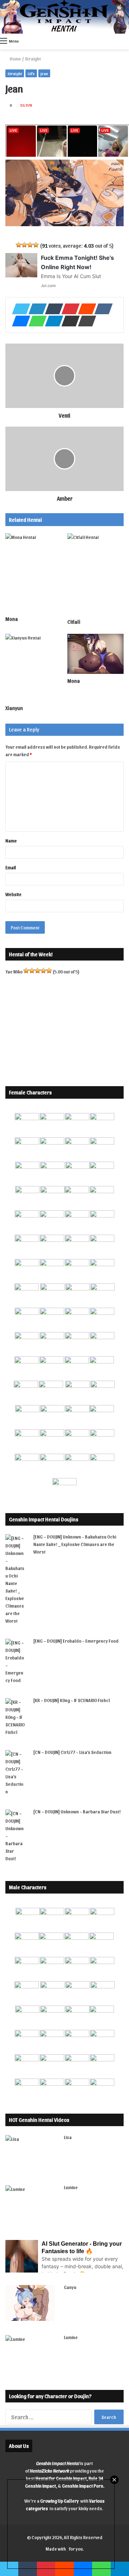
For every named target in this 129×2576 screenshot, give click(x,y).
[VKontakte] (101, 309)
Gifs (31, 73)
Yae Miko (14, 971)
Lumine (71, 2187)
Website (13, 894)
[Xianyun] (34, 667)
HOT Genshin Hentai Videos (39, 2120)
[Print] (85, 321)
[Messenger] (19, 321)
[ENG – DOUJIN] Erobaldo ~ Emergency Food (76, 1641)
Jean (44, 73)
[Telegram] (52, 321)
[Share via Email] (68, 321)
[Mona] (34, 573)
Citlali (74, 622)
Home (15, 59)
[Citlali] (95, 574)
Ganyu (70, 2287)
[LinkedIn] (35, 309)
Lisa (68, 2137)
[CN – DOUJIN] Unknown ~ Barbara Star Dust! (77, 1811)
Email (11, 867)
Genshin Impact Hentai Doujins (44, 1519)
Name (11, 840)
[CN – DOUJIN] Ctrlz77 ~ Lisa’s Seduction (72, 1752)
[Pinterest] (68, 309)
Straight (33, 59)
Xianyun (14, 708)
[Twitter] (19, 309)
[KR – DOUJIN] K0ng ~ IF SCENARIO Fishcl (72, 1700)
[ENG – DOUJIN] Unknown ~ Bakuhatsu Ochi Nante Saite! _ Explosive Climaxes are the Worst (75, 1544)
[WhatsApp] (35, 321)
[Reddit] (85, 309)
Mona (12, 619)
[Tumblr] (52, 309)
